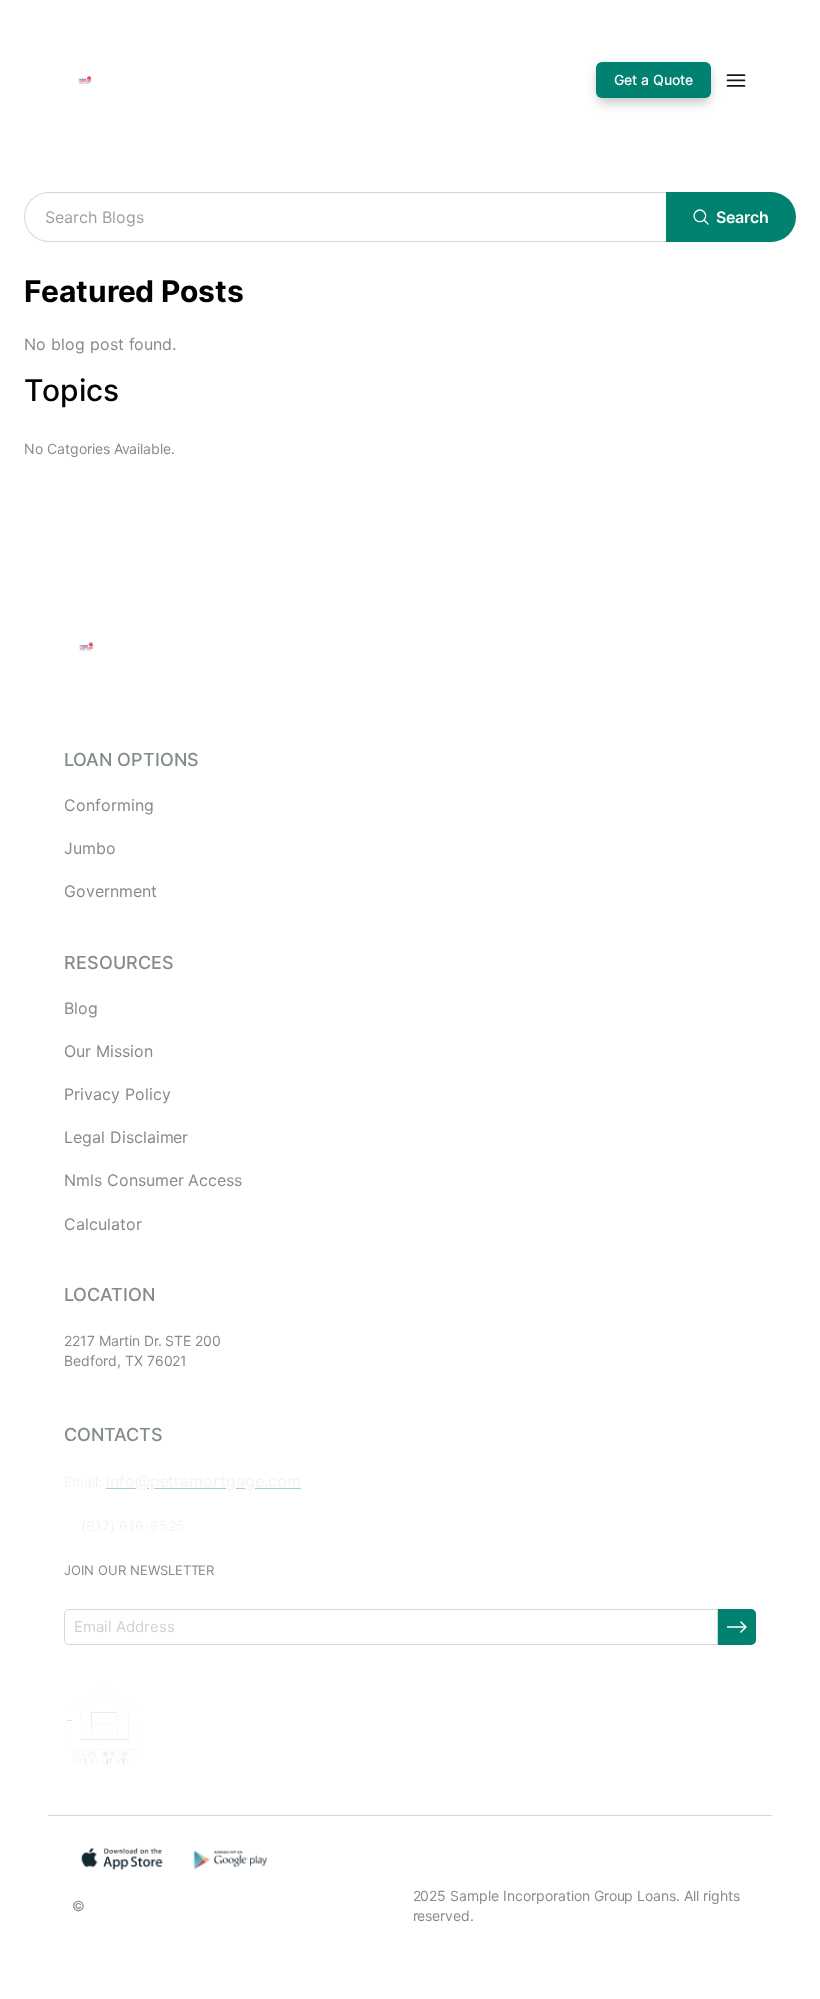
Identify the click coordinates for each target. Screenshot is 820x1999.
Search (742, 217)
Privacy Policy (117, 1094)
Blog (81, 1008)
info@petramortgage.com (203, 1481)
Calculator (103, 1224)
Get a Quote (653, 79)
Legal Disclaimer (126, 1137)
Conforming (109, 805)
